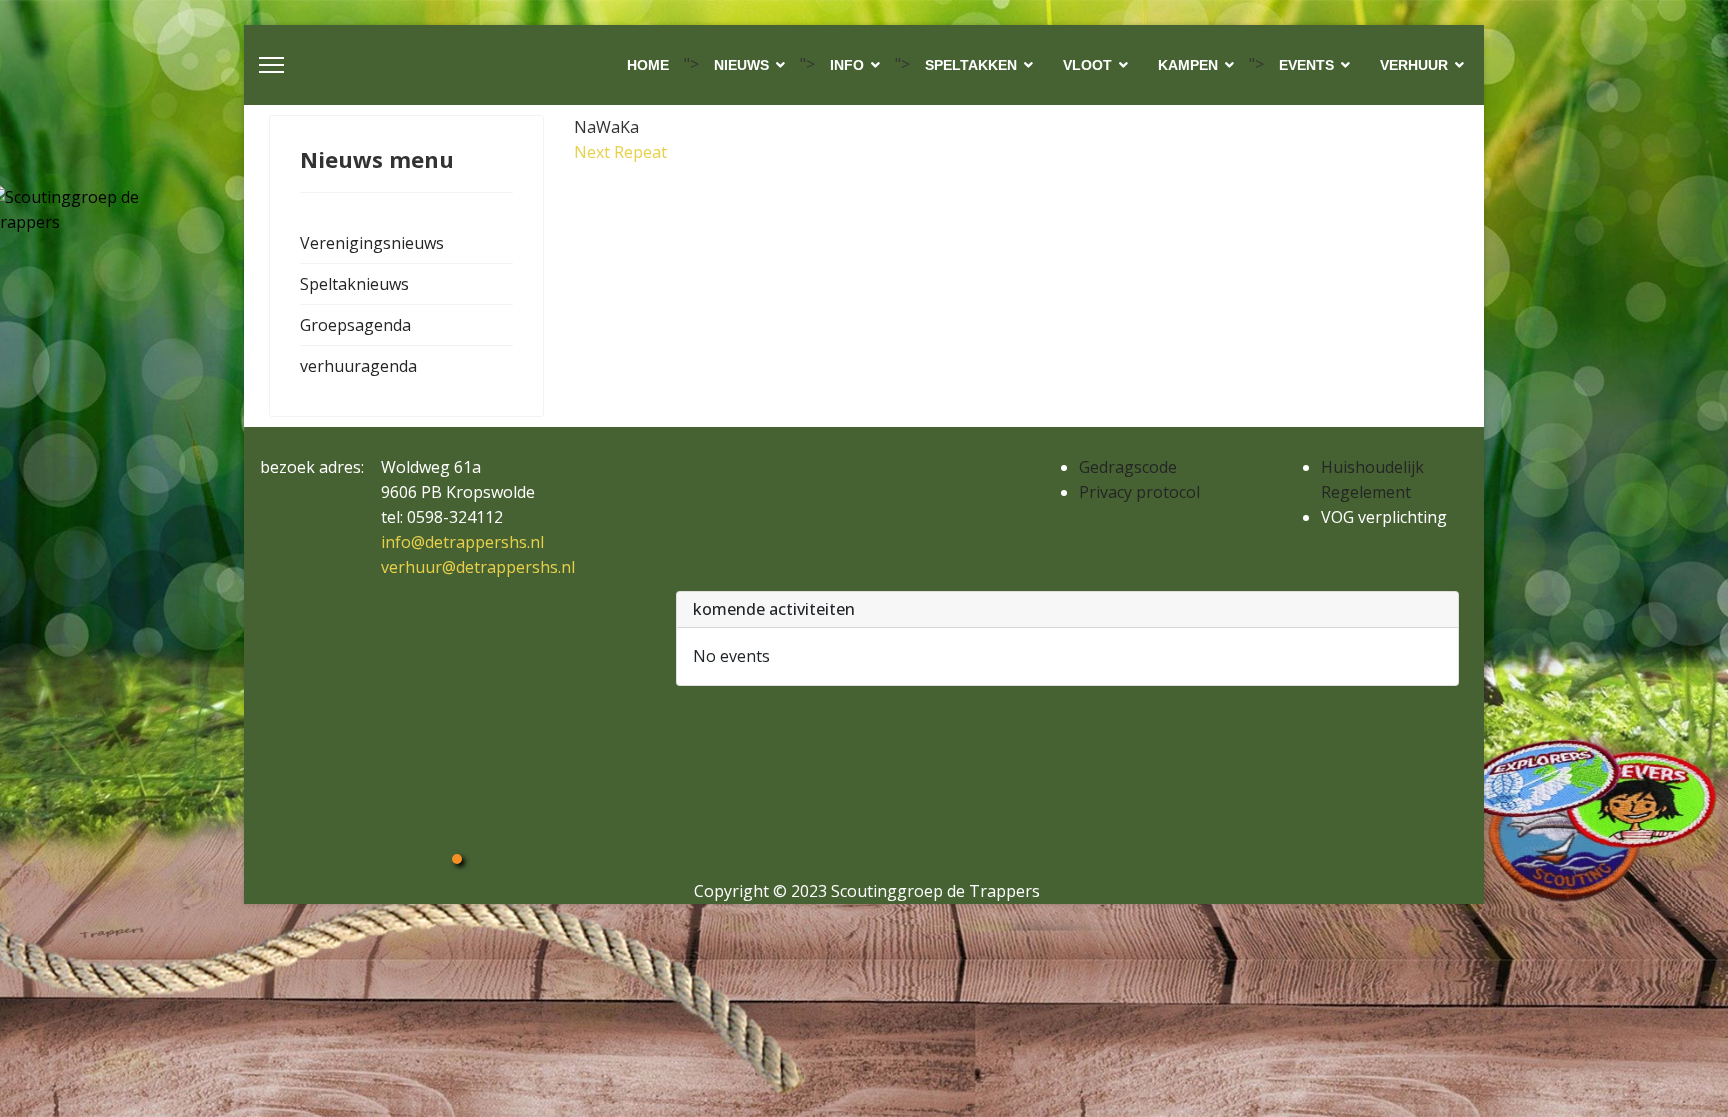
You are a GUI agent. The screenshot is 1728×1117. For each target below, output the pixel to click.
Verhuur (1414, 65)
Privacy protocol (1139, 492)
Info (847, 65)
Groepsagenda (355, 325)
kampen (1188, 65)
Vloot (1087, 65)
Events (1306, 65)
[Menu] (271, 65)
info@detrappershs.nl (462, 542)
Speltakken (971, 65)
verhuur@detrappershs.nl (478, 567)
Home (648, 65)
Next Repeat (620, 152)
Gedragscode (1128, 467)
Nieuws (741, 65)
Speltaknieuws (354, 284)
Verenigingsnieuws (372, 243)
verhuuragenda (358, 366)
